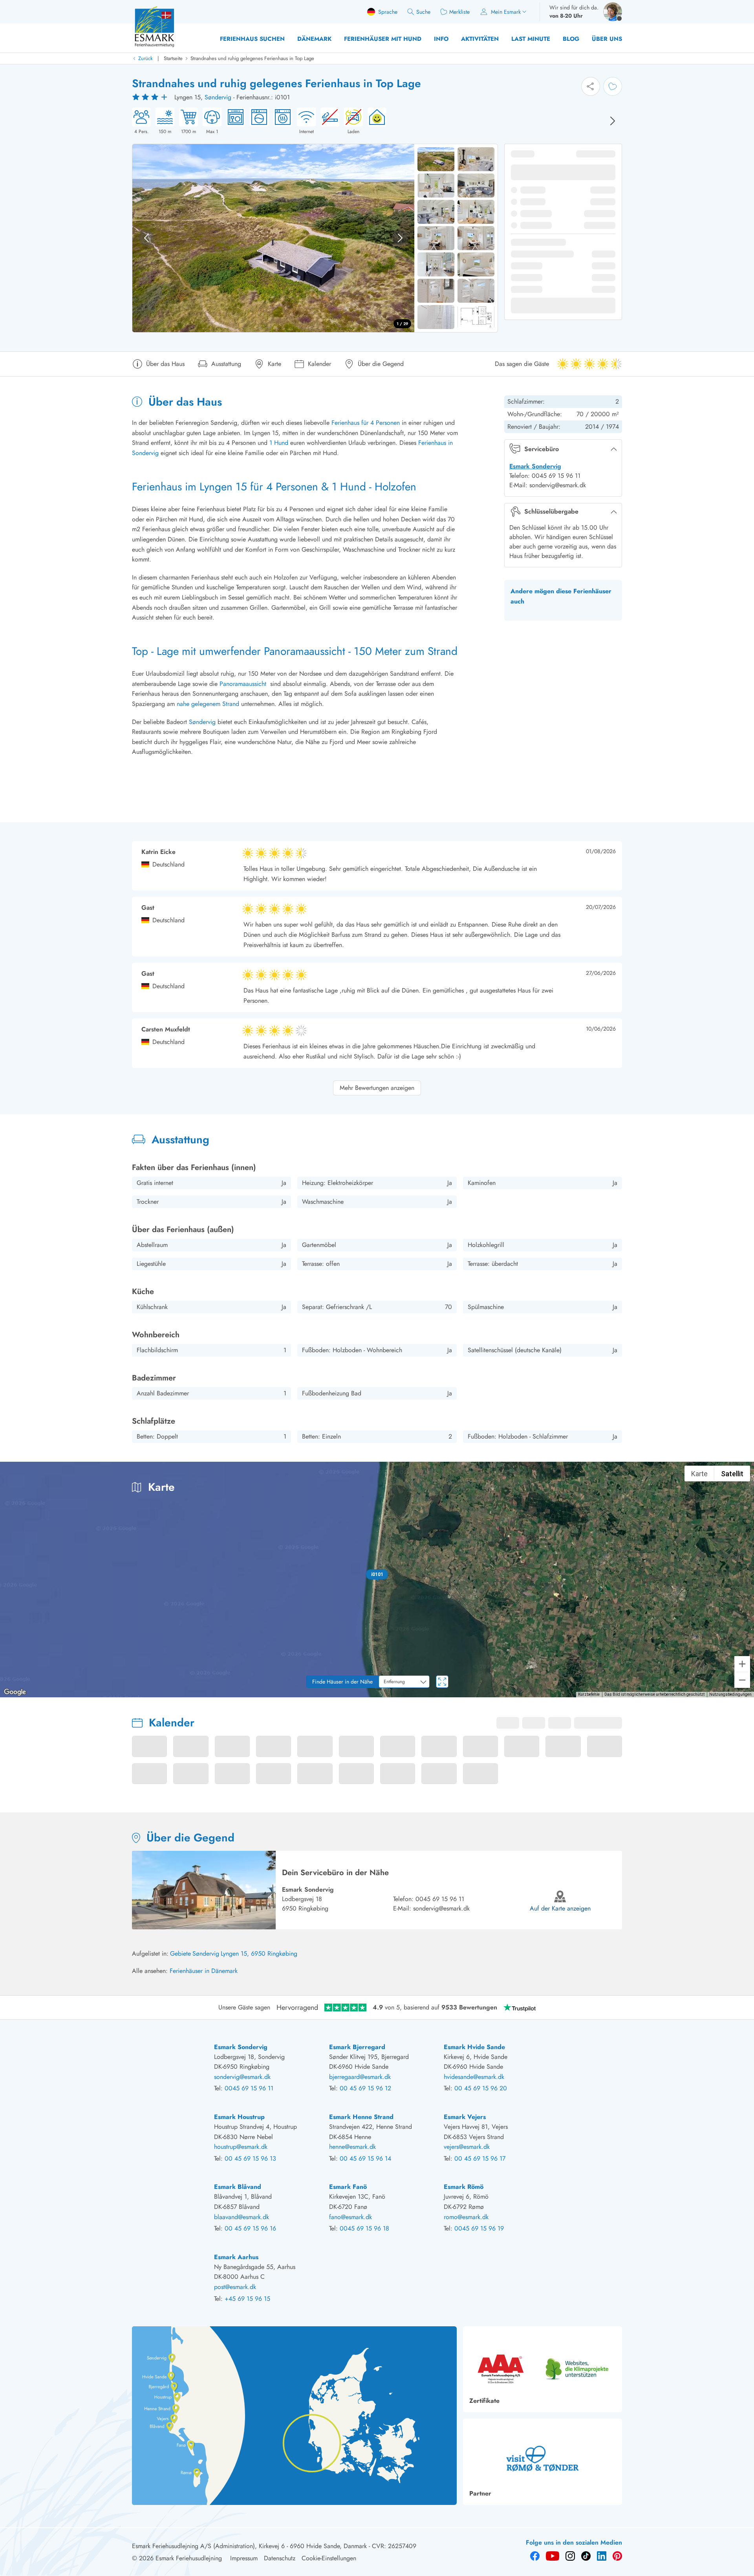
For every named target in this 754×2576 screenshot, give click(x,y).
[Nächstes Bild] (613, 121)
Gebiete (180, 1953)
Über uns (607, 39)
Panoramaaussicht (243, 684)
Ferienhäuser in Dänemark (204, 1971)
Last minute (531, 39)
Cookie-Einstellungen (329, 2558)
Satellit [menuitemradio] (732, 1474)
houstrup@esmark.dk (241, 2147)
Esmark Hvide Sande (474, 2047)
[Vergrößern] (742, 1664)
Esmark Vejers (465, 2117)
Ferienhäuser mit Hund (383, 39)
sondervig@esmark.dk (441, 1908)
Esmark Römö (464, 2187)
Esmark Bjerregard (357, 2047)
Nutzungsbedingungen (730, 1694)
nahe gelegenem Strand (208, 704)
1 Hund (279, 443)
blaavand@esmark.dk (242, 2217)
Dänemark (314, 39)
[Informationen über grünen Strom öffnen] (375, 121)
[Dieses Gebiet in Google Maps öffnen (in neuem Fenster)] (15, 1692)
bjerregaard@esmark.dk (360, 2077)
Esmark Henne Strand (361, 2117)
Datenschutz (280, 2558)
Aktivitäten (480, 39)
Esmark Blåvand (238, 2187)
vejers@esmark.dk (467, 2147)
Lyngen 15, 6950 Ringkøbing (259, 1953)
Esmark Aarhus (236, 2257)
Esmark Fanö (348, 2187)
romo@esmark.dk (466, 2217)
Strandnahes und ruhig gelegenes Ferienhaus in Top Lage (252, 58)
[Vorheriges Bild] (146, 238)
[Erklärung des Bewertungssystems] (151, 97)
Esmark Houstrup (239, 2117)
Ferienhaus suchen (252, 39)
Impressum (244, 2558)
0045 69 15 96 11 (440, 1899)
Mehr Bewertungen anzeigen (377, 1088)
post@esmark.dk (235, 2287)
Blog (571, 39)
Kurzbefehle (589, 1694)
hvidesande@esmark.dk (474, 2077)
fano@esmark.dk (350, 2217)
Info (441, 39)
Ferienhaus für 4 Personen (366, 423)
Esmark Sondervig (535, 466)
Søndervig (218, 97)
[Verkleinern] (742, 1680)
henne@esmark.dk (352, 2147)
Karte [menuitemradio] (699, 1474)
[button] (377, 1574)
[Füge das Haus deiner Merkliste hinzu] (613, 86)
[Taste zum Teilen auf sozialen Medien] (591, 86)
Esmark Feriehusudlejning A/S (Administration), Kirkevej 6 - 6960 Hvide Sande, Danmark (249, 2546)
